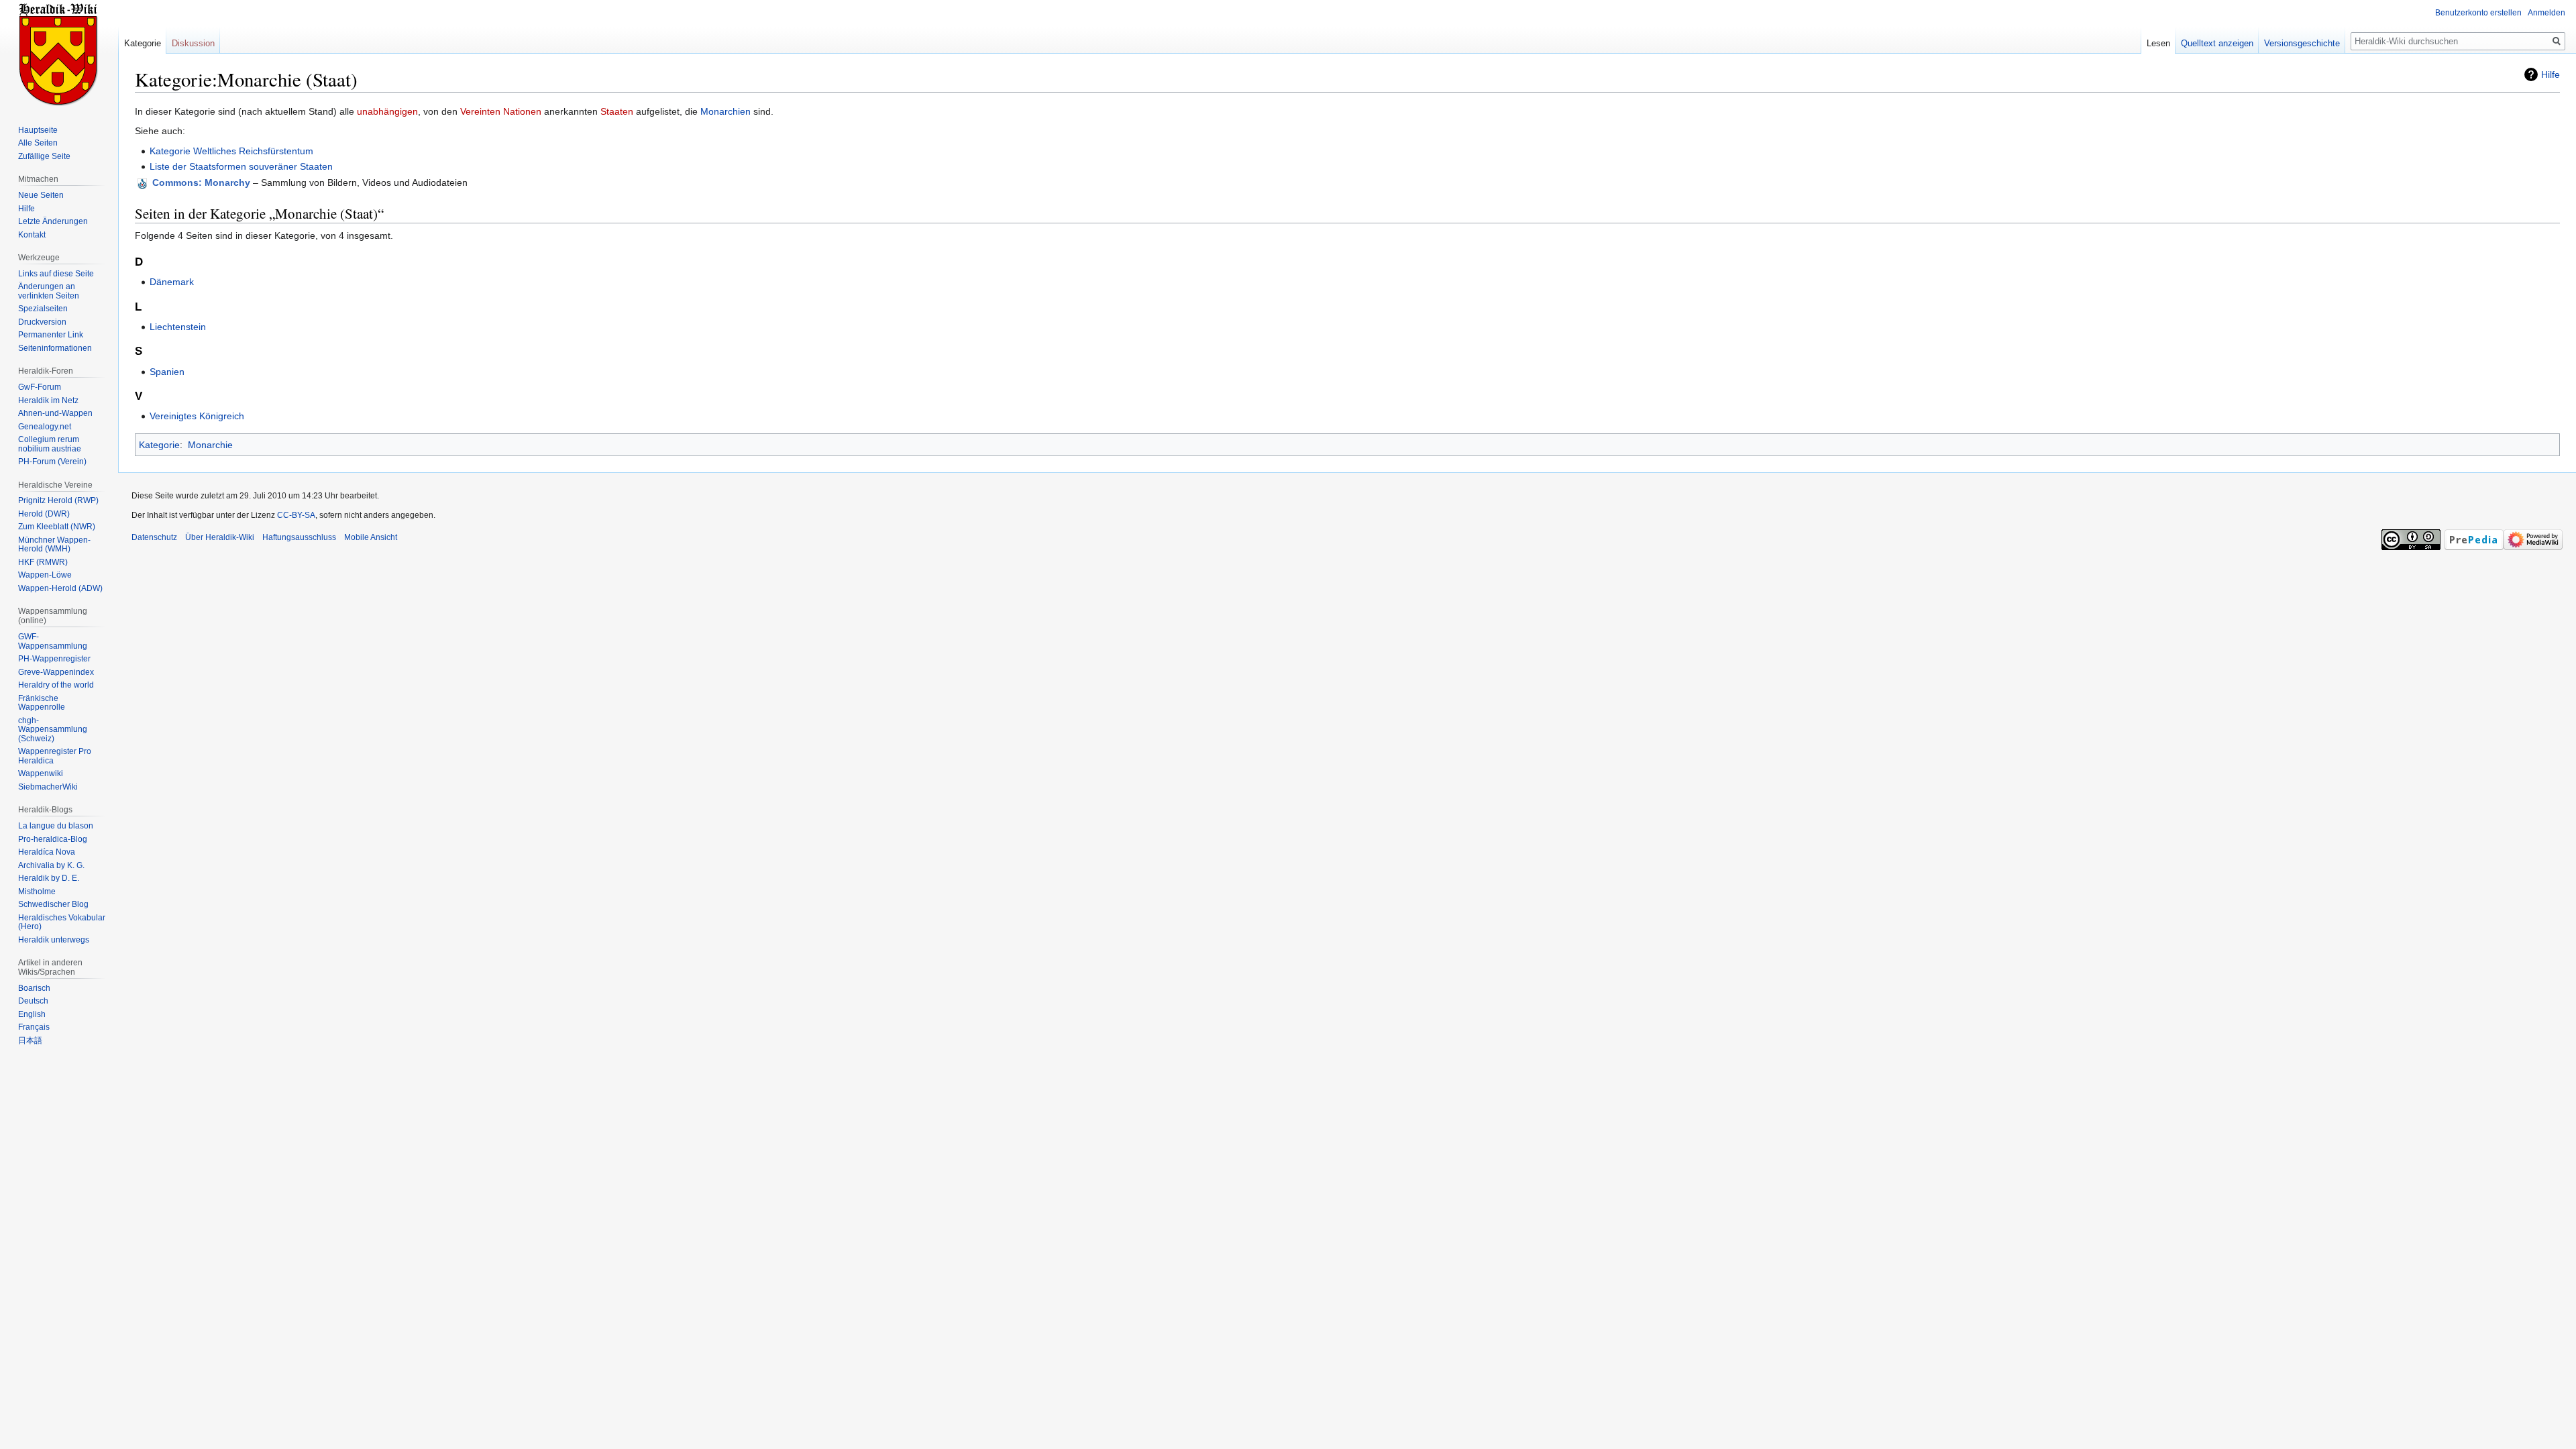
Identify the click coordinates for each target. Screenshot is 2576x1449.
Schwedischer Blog (53, 904)
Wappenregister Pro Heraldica (55, 756)
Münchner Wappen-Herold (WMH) (54, 545)
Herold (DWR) (44, 514)
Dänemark (172, 282)
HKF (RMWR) (43, 562)
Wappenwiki (41, 773)
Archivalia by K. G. (51, 865)
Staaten (617, 111)
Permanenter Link (51, 335)
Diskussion (193, 43)
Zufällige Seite (44, 156)
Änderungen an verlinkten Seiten (49, 291)
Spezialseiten (43, 309)
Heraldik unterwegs (54, 940)
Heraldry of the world (56, 685)
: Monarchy (201, 182)
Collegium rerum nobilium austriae (50, 444)
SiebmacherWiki (48, 787)
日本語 (30, 1040)
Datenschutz (154, 537)
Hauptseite (38, 130)
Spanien (167, 372)
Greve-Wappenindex (56, 672)
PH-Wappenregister (54, 659)
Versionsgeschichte (2302, 43)
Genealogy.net (45, 427)
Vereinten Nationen (501, 111)
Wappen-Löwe (45, 575)
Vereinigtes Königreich (197, 416)
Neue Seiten (41, 195)
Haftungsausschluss (299, 537)
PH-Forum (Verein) (52, 462)
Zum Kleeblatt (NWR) (57, 527)
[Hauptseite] (59, 54)
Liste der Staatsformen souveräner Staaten (241, 166)
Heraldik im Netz (48, 400)
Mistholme (37, 892)
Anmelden (2546, 13)
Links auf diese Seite (56, 274)
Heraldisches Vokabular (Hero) (62, 922)
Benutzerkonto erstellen (2478, 13)
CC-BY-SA (296, 515)
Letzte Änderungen (53, 221)
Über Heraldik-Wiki (220, 537)
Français (34, 1027)
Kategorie (159, 445)
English (32, 1014)
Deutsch (33, 1001)
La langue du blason (56, 826)
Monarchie (210, 445)
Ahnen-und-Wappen (55, 413)
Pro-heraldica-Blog (53, 839)
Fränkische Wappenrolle (42, 703)
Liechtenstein (178, 327)
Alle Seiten (38, 143)
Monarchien (726, 111)
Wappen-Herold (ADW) (60, 588)
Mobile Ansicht (371, 537)
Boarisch (34, 988)
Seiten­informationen (55, 348)
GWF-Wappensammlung (53, 641)
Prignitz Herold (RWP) (58, 500)
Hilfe (2551, 74)
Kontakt (32, 235)
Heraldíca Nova (47, 852)
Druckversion (42, 322)
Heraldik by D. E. (49, 878)
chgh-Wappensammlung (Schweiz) (53, 730)
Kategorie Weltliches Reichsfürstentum (231, 151)
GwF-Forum (40, 387)
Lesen (2158, 43)
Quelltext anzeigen (2217, 43)
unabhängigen (387, 111)
